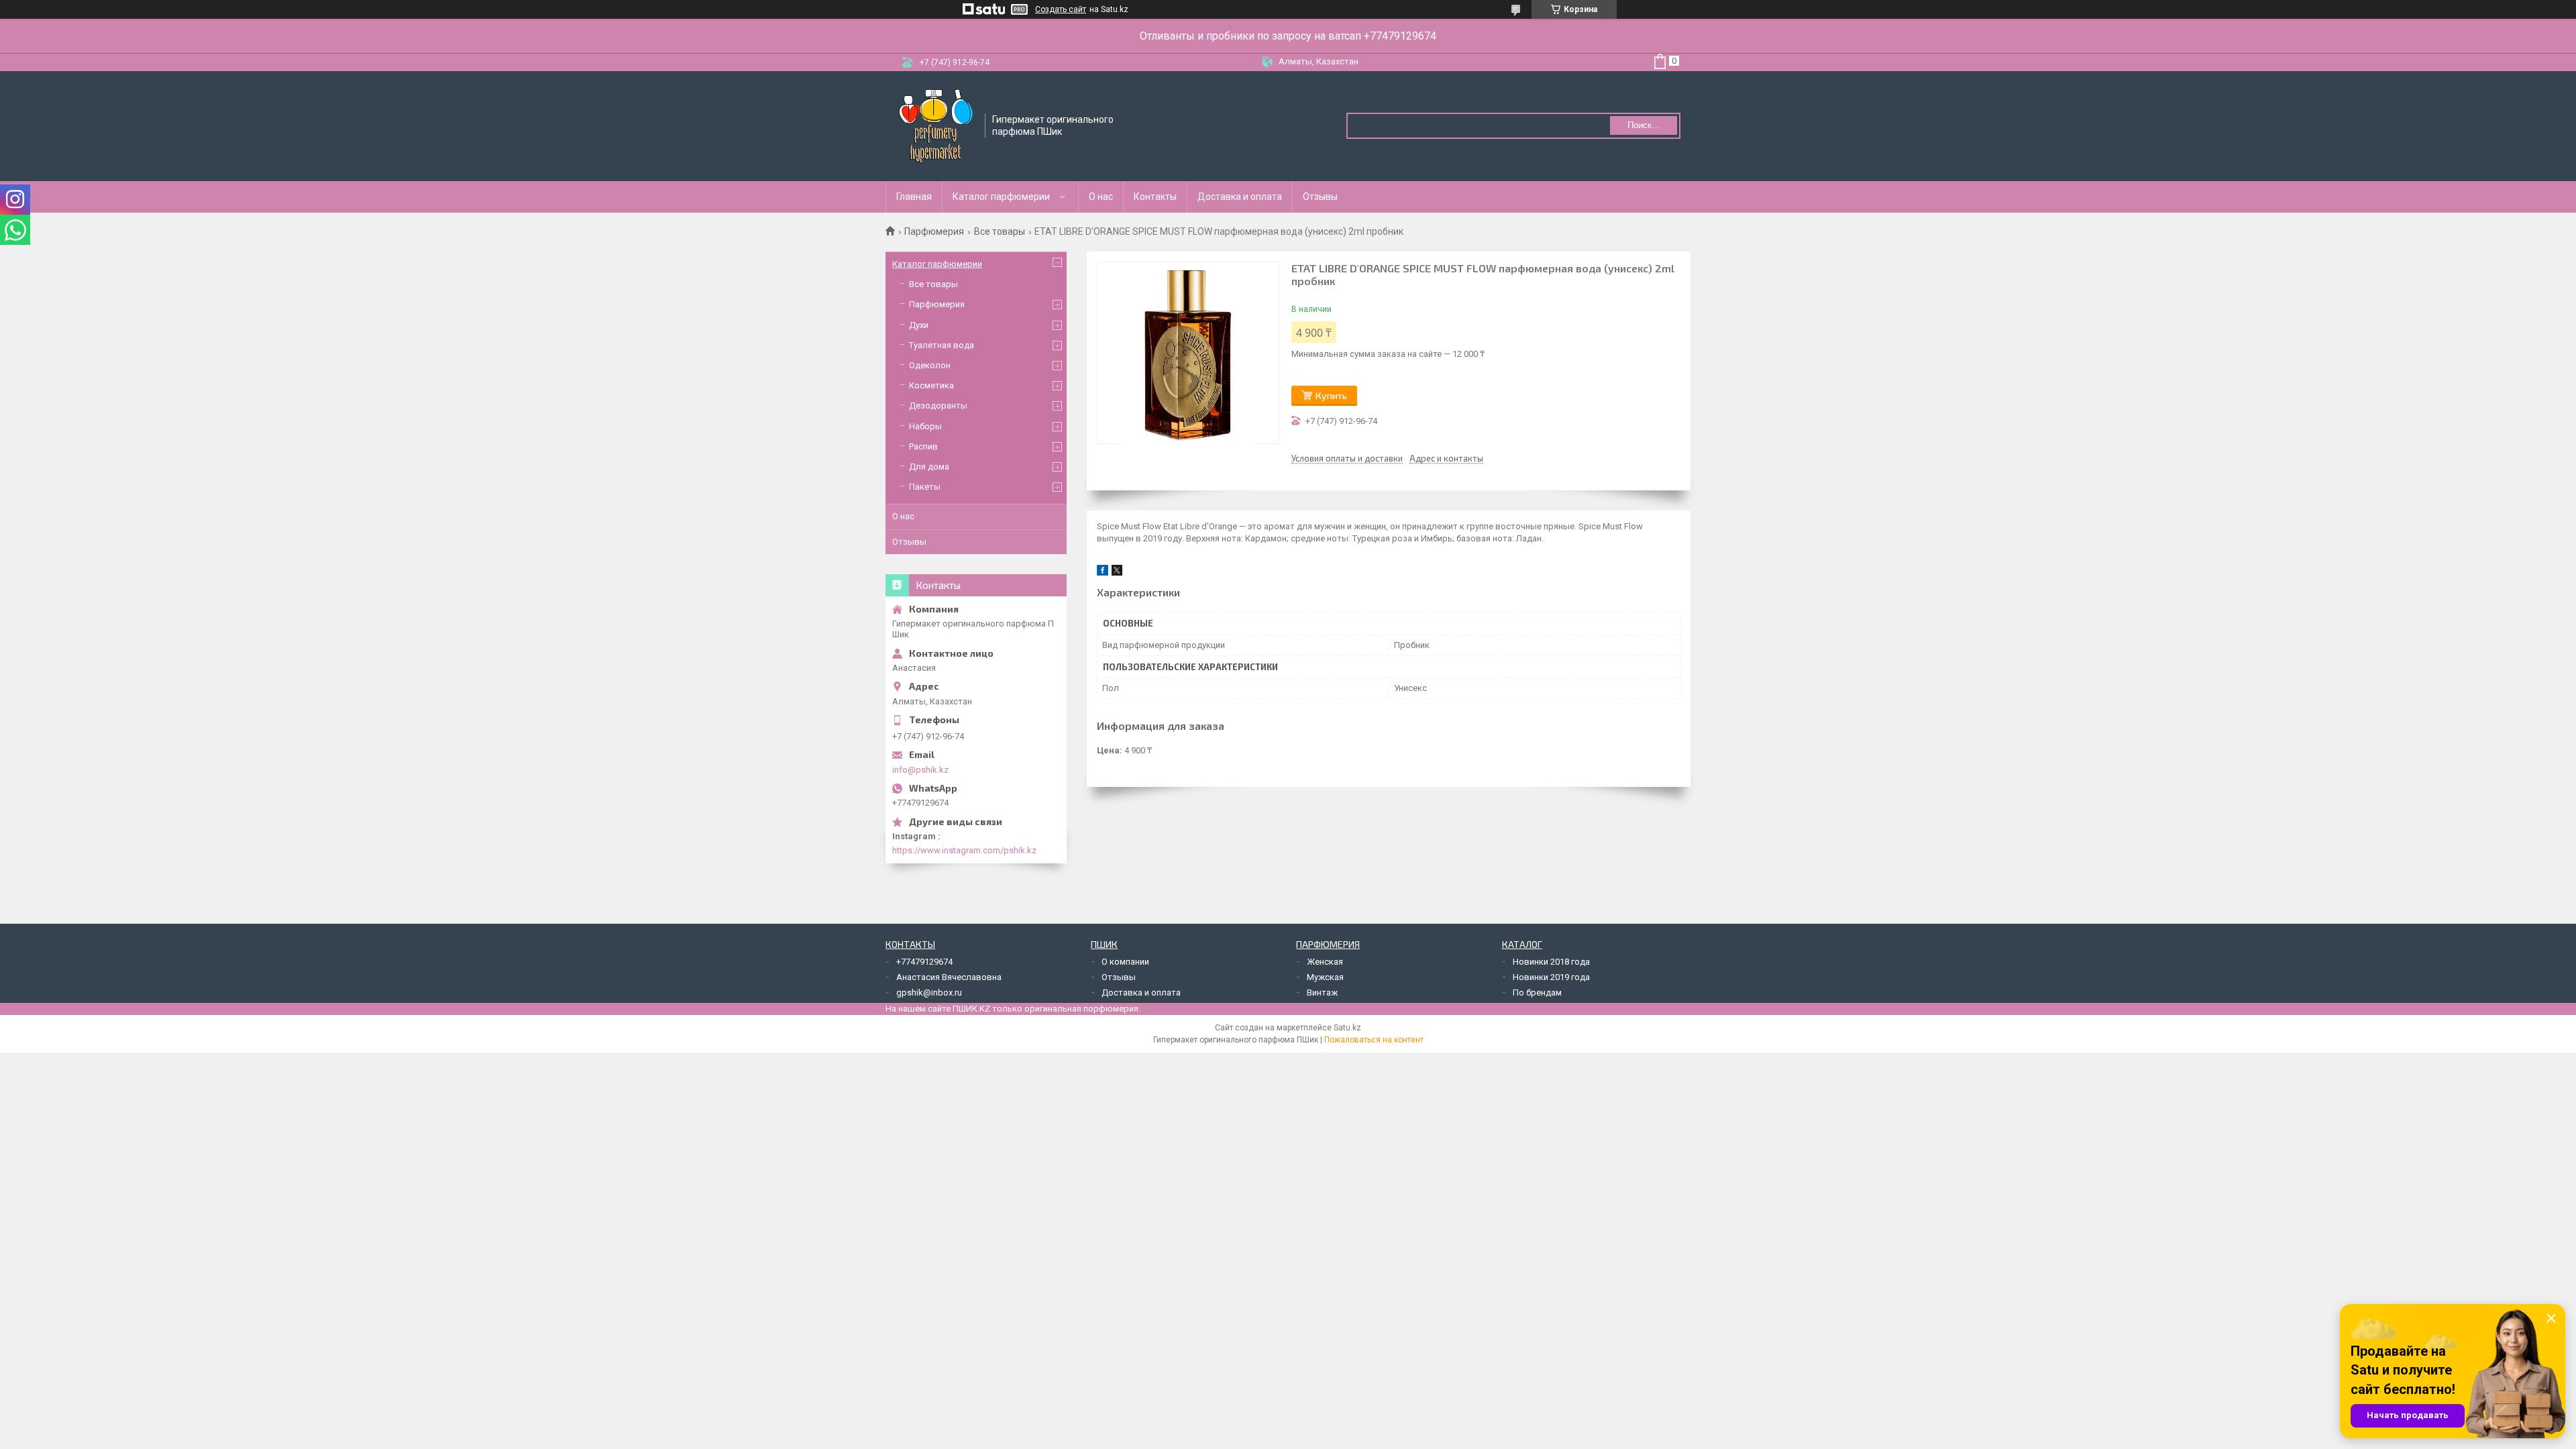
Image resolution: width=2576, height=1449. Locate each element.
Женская (1325, 962)
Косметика (931, 385)
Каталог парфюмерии (1001, 197)
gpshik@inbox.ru (929, 992)
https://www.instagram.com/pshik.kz (964, 850)
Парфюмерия (934, 231)
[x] (1117, 573)
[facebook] (1103, 573)
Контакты (1155, 197)
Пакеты (925, 487)
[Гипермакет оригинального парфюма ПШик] (936, 125)
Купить (1331, 395)
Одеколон (930, 365)
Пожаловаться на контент (1374, 1040)
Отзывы (1320, 197)
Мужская (1325, 977)
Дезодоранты (938, 406)
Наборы (925, 426)
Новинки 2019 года (1551, 977)
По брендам (1537, 992)
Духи (919, 325)
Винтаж (1322, 992)
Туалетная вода (942, 345)
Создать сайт (1061, 9)
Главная (914, 197)
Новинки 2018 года (1551, 962)
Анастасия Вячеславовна (949, 977)
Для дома (929, 467)
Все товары (1000, 231)
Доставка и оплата (1240, 197)
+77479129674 (924, 962)
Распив (923, 446)
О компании (1125, 962)
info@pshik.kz (920, 770)
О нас (1101, 197)
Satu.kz (1347, 1028)
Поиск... (1644, 125)
